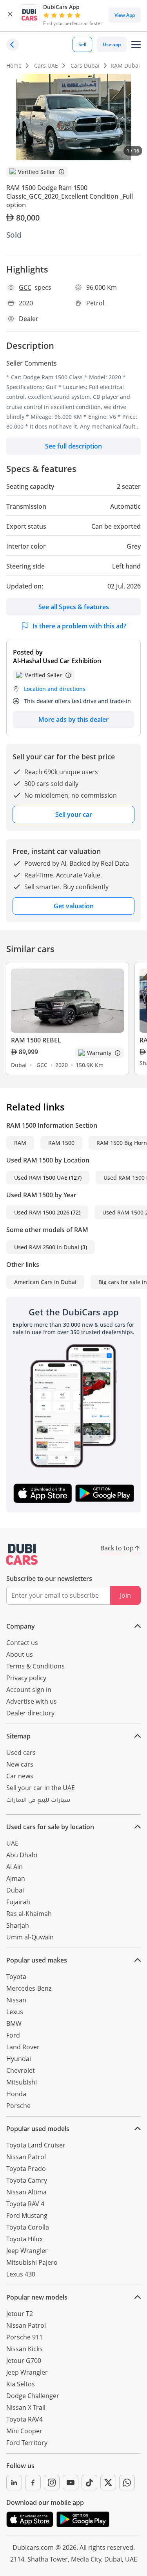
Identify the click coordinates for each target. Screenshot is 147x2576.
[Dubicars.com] (22, 1554)
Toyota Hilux (24, 2239)
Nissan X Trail (26, 2407)
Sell (82, 44)
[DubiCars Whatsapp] (127, 2483)
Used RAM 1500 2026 (42, 1212)
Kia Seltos (21, 2384)
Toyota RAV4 (24, 2419)
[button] (10, 15)
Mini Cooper (24, 2431)
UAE (12, 1843)
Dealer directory (30, 1713)
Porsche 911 (24, 2337)
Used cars (21, 1753)
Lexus (15, 2012)
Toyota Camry (27, 2180)
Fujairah (18, 1902)
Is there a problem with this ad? (79, 626)
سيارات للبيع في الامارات (38, 1801)
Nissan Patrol (26, 2157)
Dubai (15, 1890)
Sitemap (18, 1736)
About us (20, 1654)
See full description (73, 446)
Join (125, 1595)
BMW (14, 2023)
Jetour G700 (24, 2361)
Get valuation (74, 906)
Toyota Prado (26, 2169)
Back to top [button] (117, 1548)
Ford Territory (27, 2443)
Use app (112, 44)
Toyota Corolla (28, 2227)
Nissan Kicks (24, 2349)
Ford (13, 2035)
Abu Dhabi (22, 1855)
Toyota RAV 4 (25, 2204)
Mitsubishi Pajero (32, 2262)
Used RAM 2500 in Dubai (47, 1247)
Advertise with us (32, 1701)
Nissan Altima (26, 2192)
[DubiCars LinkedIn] (14, 2483)
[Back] (13, 45)
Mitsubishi (22, 2082)
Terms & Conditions (35, 1666)
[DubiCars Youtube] (71, 2483)
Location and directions (55, 689)
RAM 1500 (61, 1143)
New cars (20, 1764)
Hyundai (19, 2059)
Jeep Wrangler (27, 2251)
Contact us (22, 1643)
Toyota (16, 1977)
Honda (16, 2094)
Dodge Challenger (33, 2396)
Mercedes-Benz (29, 1988)
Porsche (18, 2106)
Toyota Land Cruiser (36, 2145)
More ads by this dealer (73, 719)
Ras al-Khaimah (29, 1914)
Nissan (16, 2000)
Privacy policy (26, 1678)
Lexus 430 (21, 2274)
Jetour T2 (20, 2314)
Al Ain (15, 1867)
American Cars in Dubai (45, 1282)
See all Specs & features (74, 607)
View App (125, 15)
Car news (20, 1776)
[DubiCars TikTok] (89, 2483)
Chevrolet (21, 2070)
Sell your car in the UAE (41, 1788)
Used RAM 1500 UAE (41, 1178)
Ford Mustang (27, 2215)
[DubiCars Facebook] (33, 2483)
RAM (20, 1143)
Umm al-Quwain (30, 1937)
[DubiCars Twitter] (108, 2483)
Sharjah (18, 1925)
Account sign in (29, 1690)
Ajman (16, 1878)
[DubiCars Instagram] (52, 2483)
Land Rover (23, 2047)
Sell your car (74, 814)
